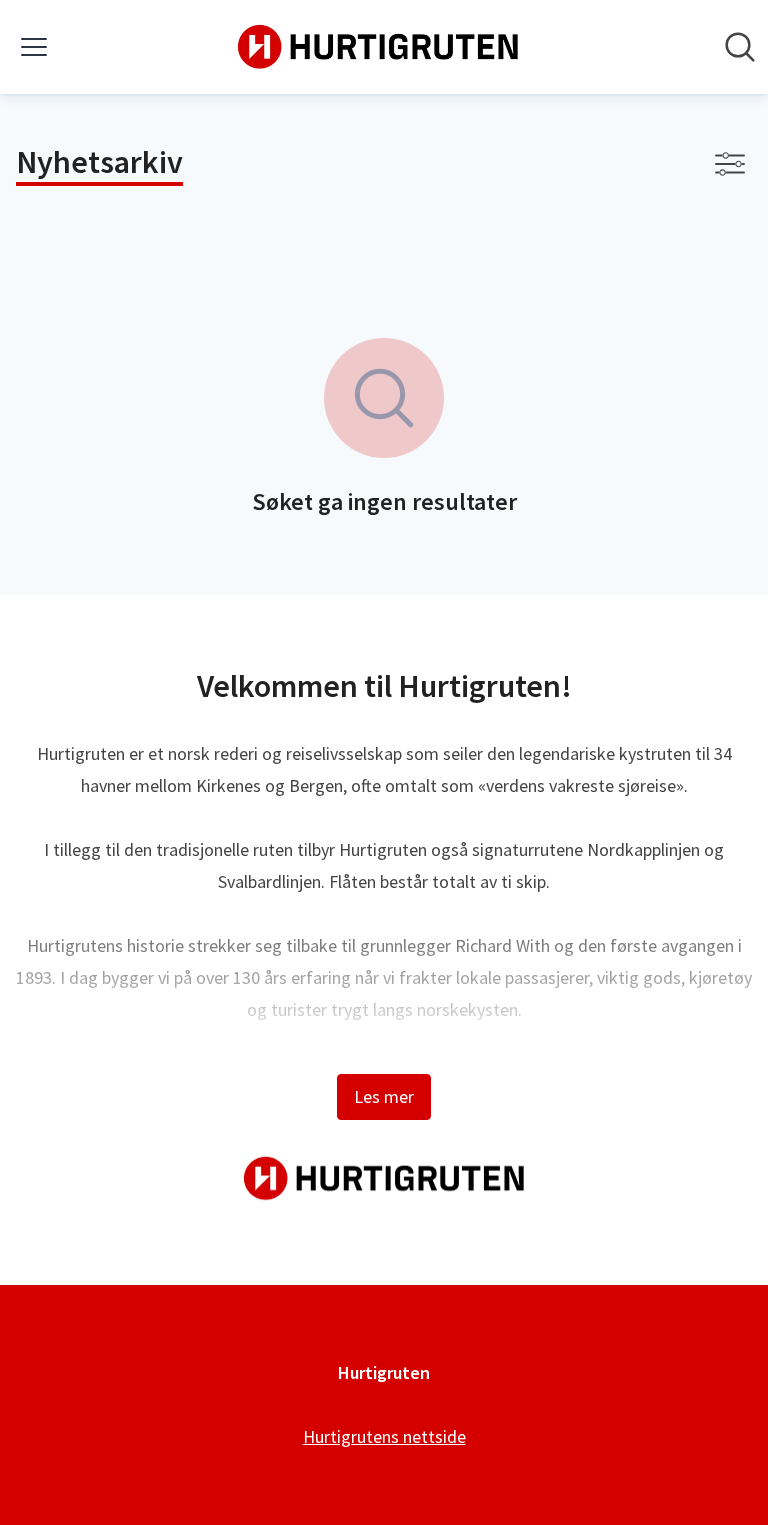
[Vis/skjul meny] (34, 47)
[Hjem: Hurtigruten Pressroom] (378, 47)
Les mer (384, 1096)
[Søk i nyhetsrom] (740, 47)
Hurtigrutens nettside (384, 1436)
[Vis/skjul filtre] (730, 164)
